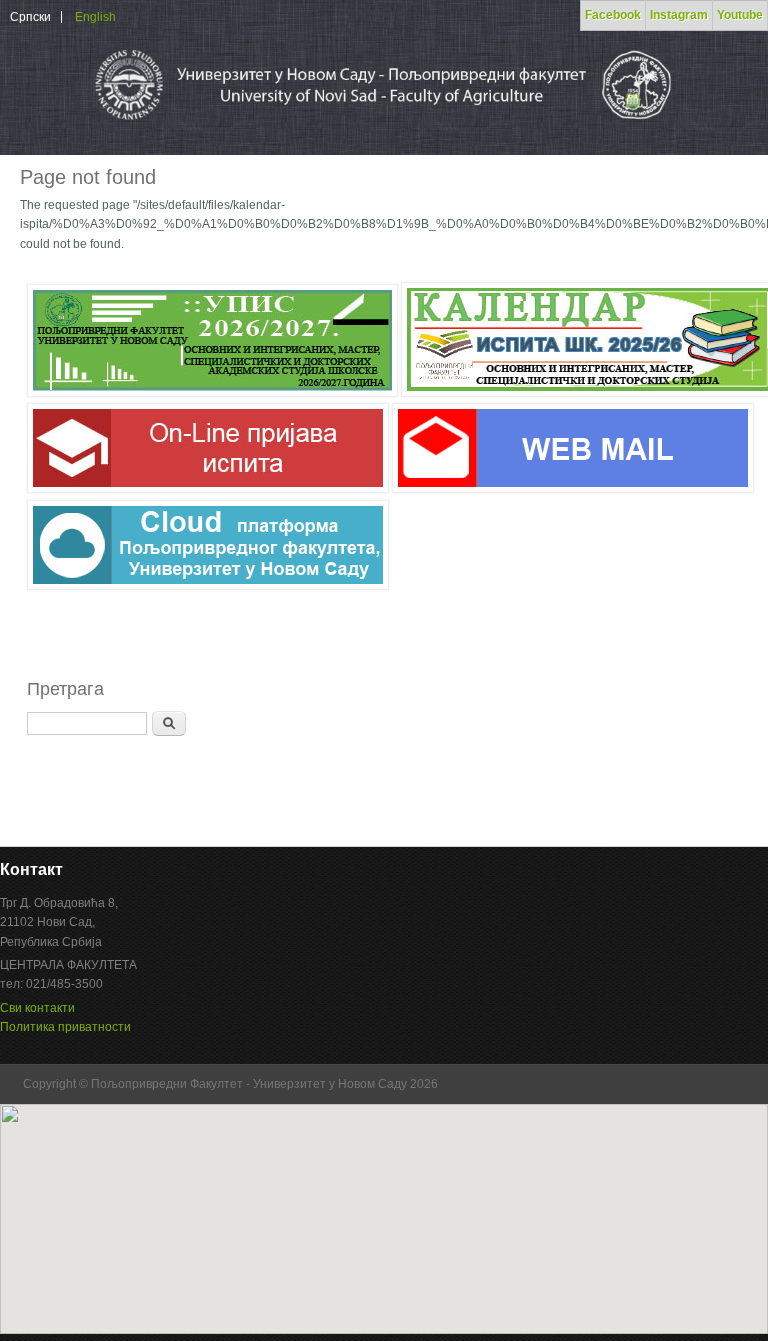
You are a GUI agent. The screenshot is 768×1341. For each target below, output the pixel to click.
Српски (30, 17)
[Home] (381, 124)
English (95, 17)
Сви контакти (37, 1008)
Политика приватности (65, 1027)
